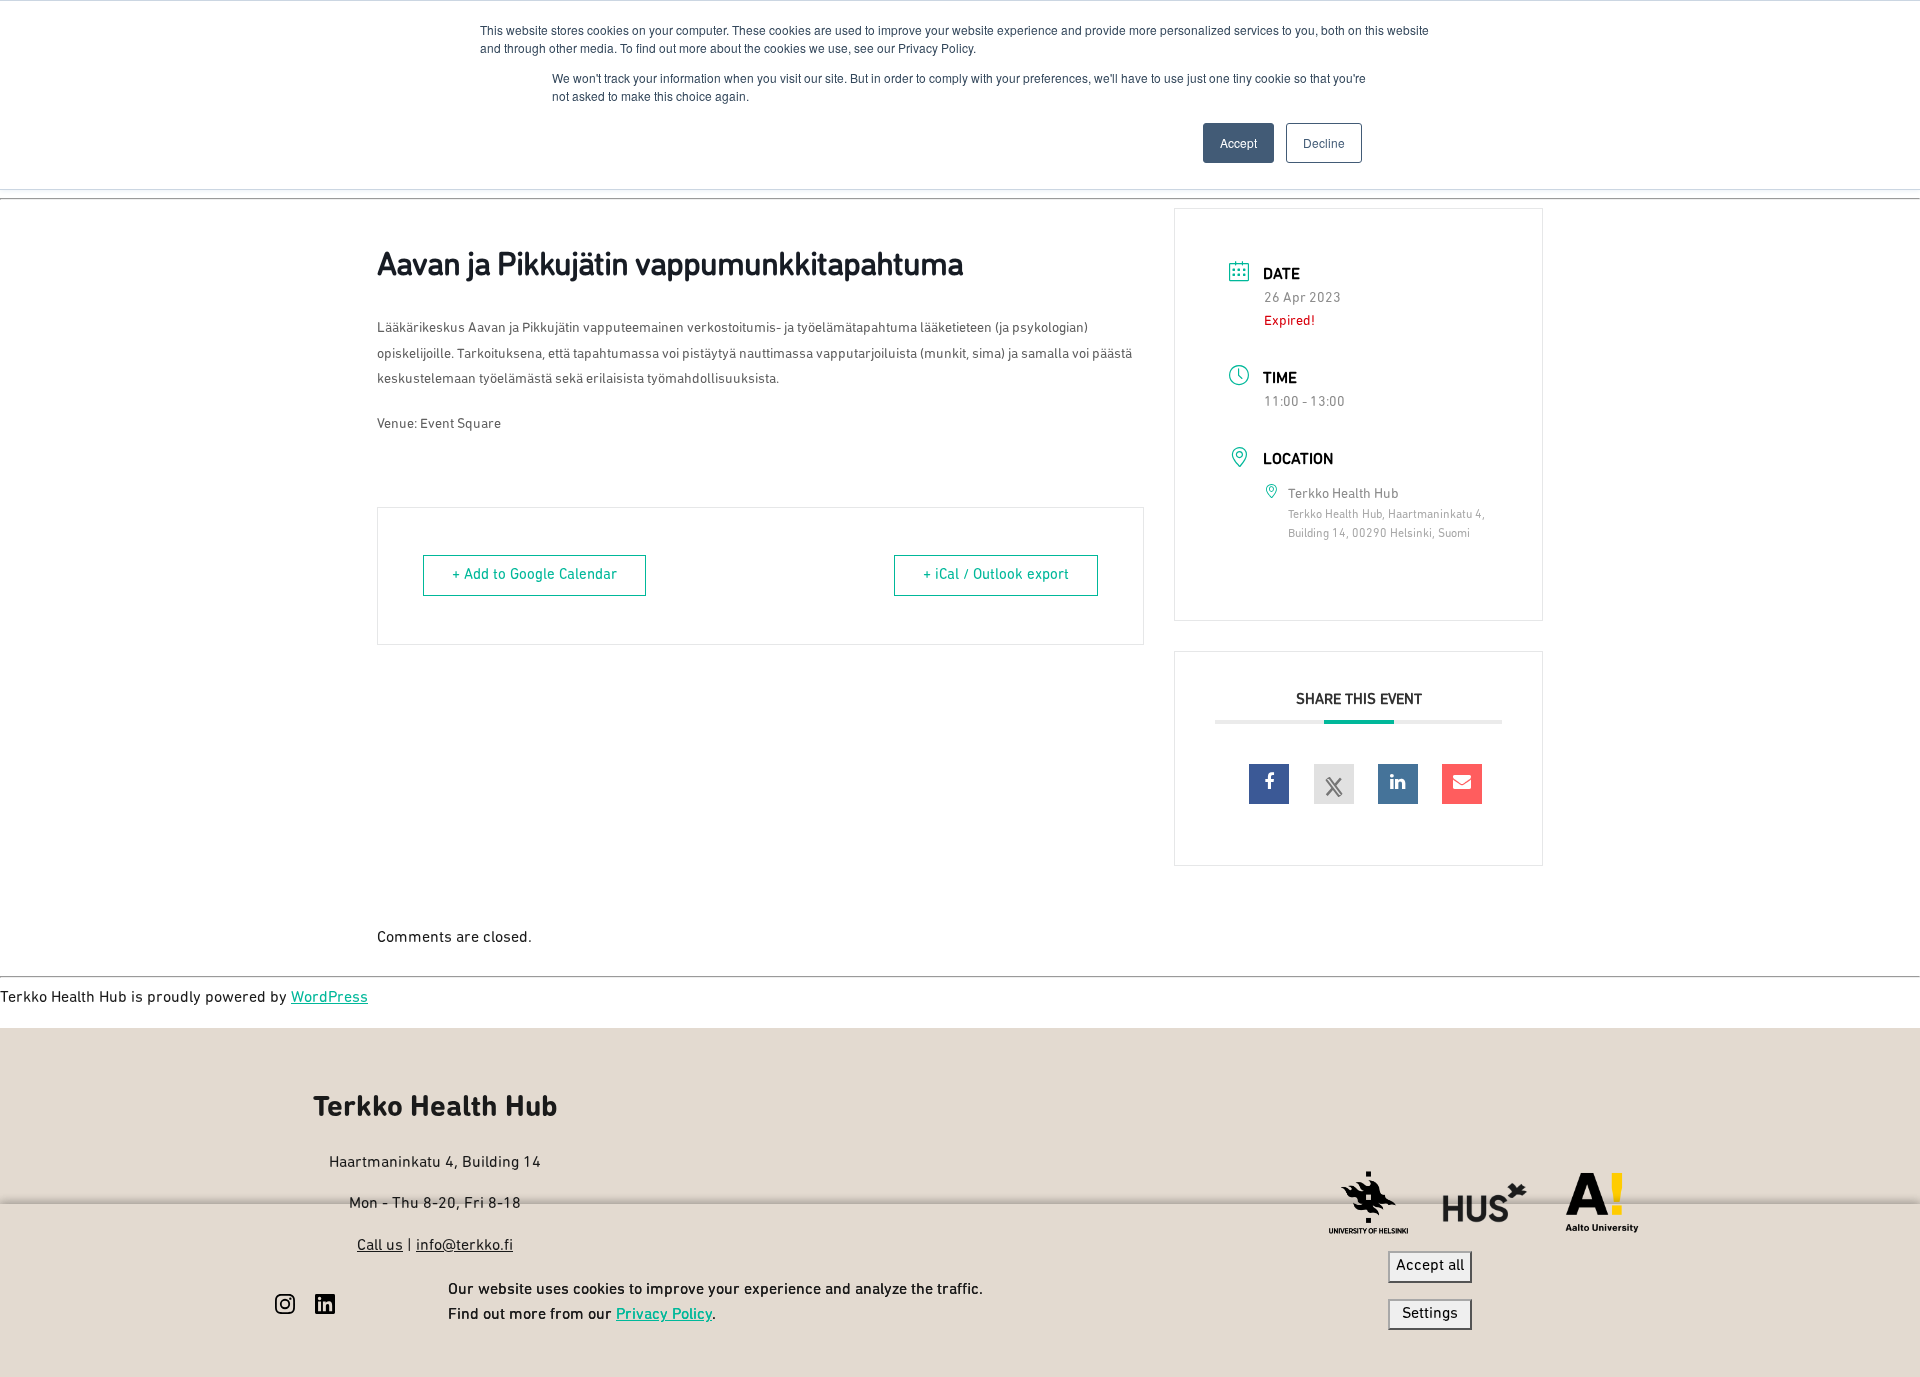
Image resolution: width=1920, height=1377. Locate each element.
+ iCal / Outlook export (996, 575)
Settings (1430, 1314)
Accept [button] (1238, 142)
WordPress (329, 998)
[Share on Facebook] (1269, 784)
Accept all (1430, 1266)
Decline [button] (1324, 142)
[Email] (1462, 784)
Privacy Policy (664, 1315)
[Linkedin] (1398, 784)
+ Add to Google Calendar (534, 575)
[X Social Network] (1334, 784)
